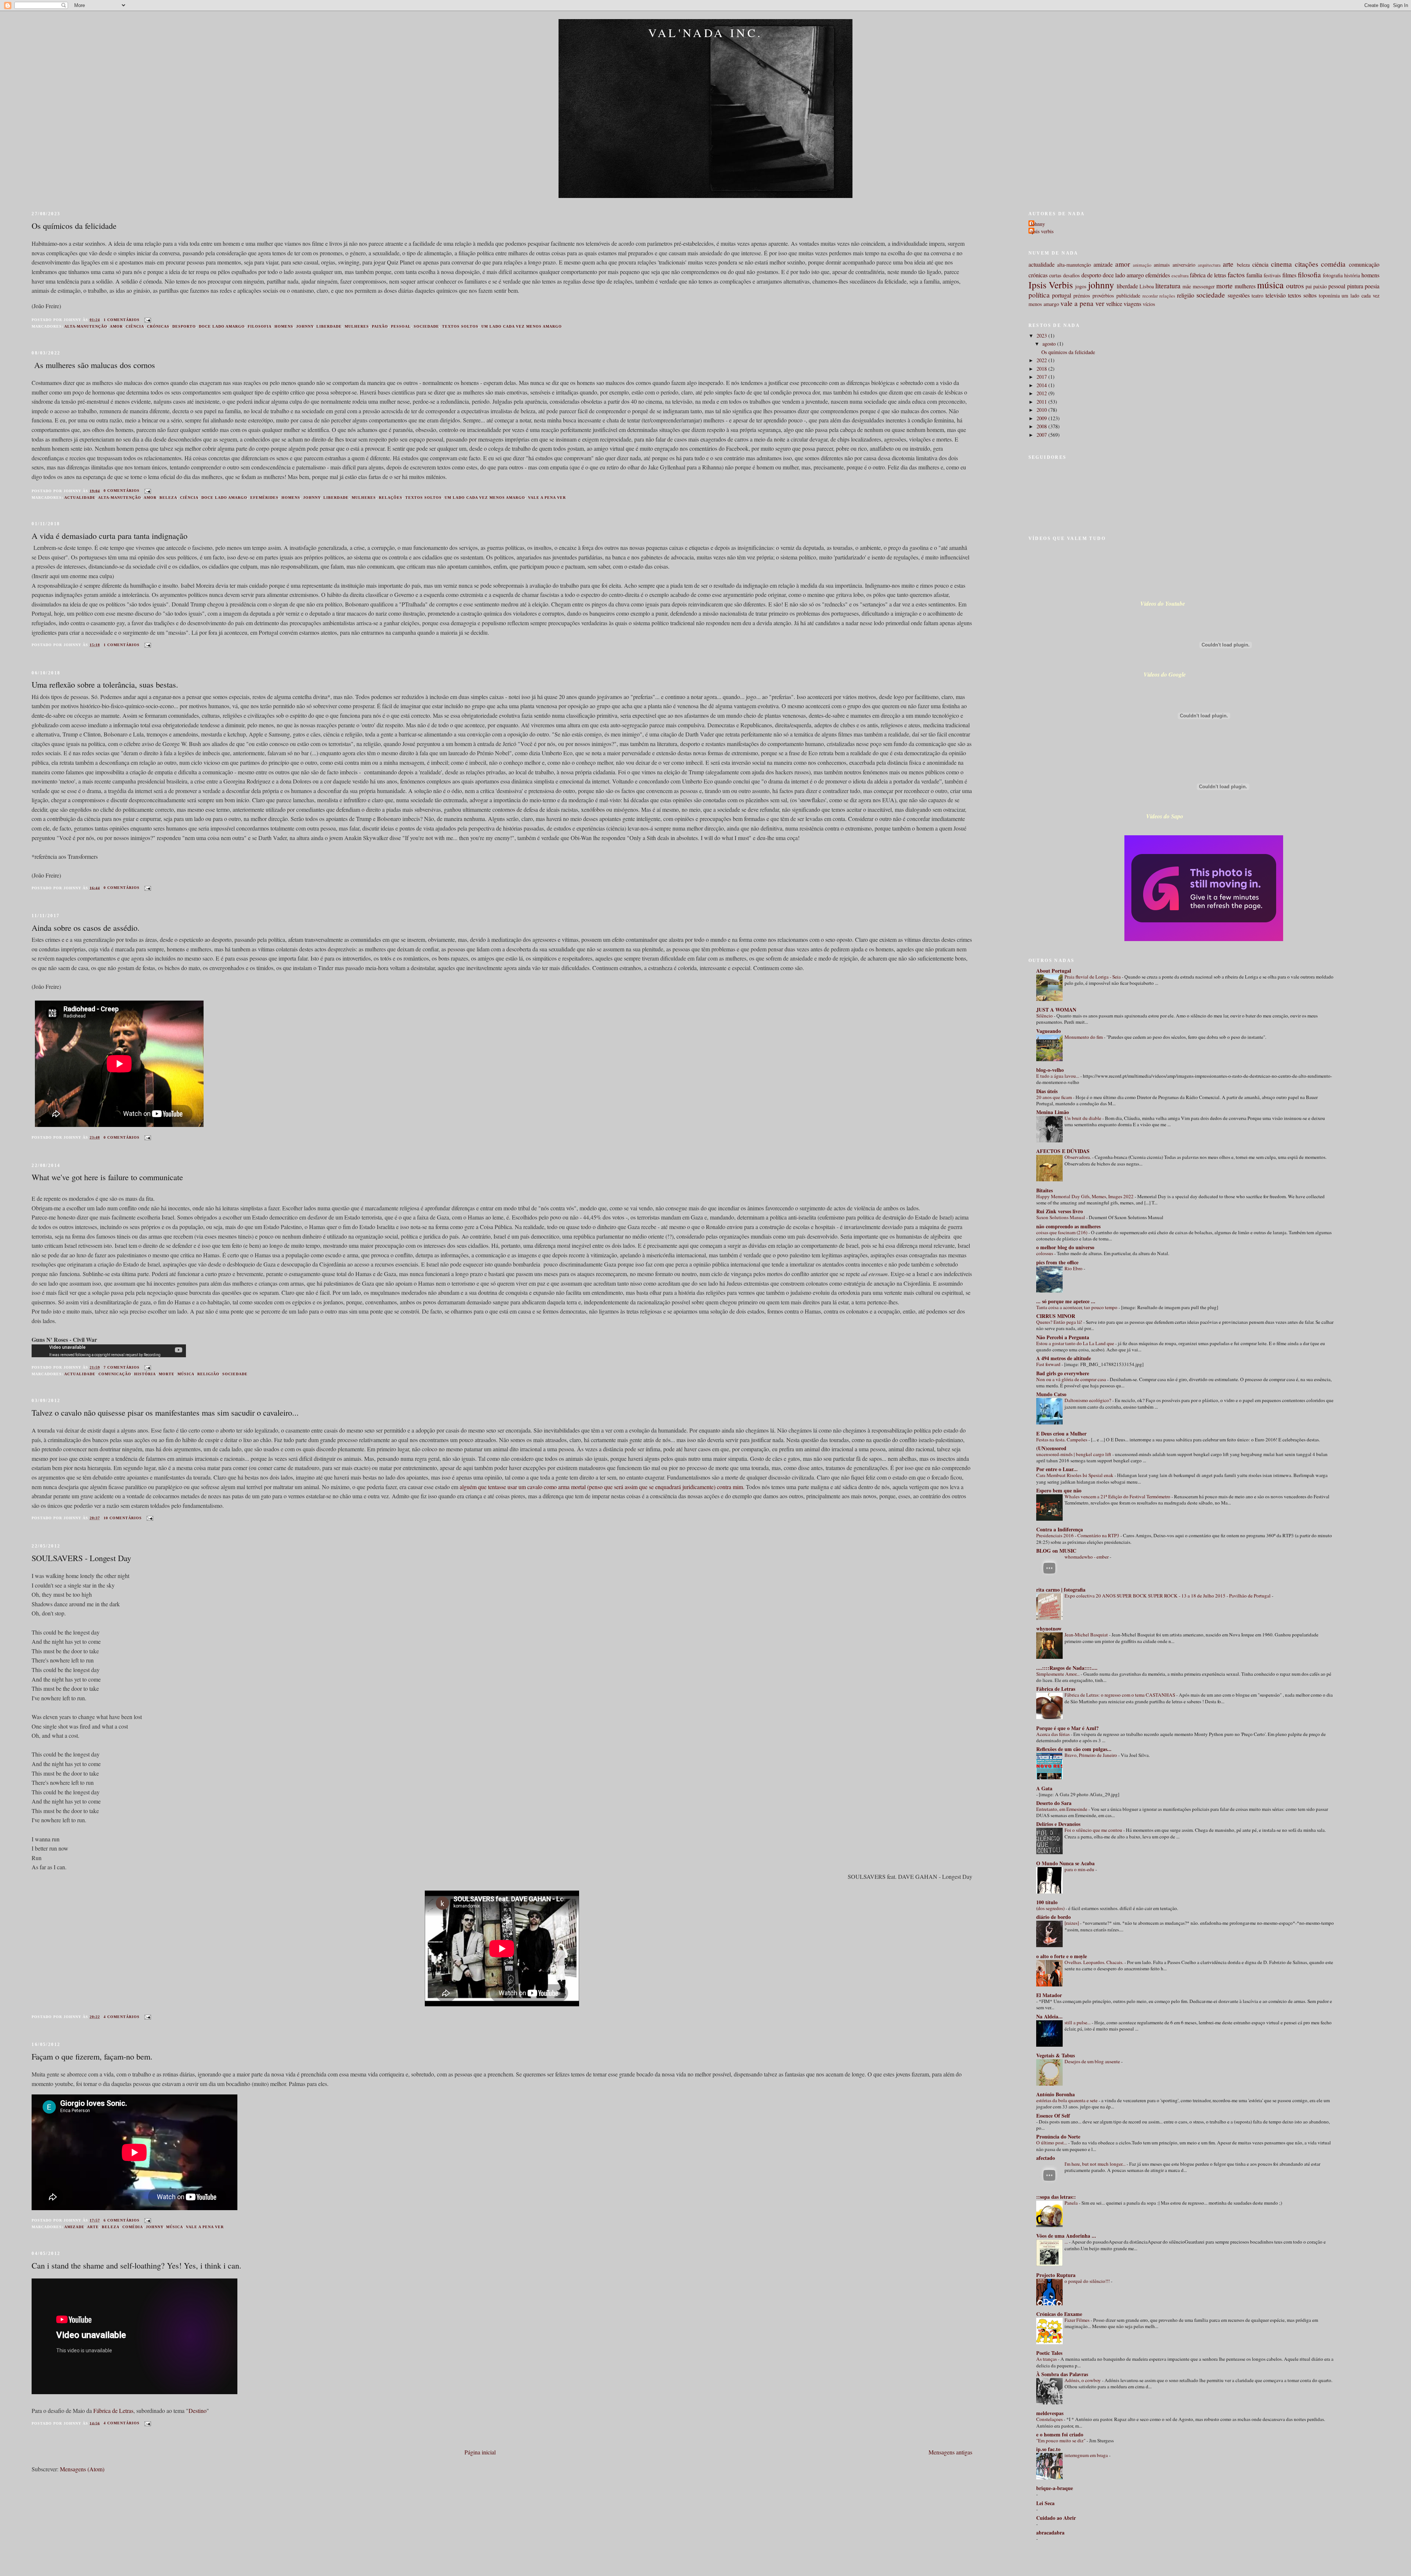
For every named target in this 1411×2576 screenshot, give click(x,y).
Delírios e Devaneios (1058, 1824)
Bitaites (1044, 1190)
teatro (1257, 296)
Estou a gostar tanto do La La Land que (1076, 1343)
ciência (135, 326)
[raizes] (1072, 1923)
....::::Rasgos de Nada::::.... (1067, 1668)
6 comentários (122, 2220)
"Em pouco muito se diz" (1061, 2440)
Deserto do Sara (1054, 1803)
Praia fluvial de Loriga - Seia (1093, 977)
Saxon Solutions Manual (1061, 1217)
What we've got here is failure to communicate (107, 1177)
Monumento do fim (1084, 1037)
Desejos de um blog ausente (1093, 2061)
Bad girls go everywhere (1063, 1373)
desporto (184, 326)
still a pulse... (1078, 2022)
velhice (1114, 304)
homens (284, 326)
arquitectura (1209, 265)
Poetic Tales (1049, 2353)
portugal (1062, 295)
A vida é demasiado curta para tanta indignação (109, 536)
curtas (1055, 275)
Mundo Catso (1051, 1394)
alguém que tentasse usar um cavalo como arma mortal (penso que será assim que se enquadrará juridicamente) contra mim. (602, 1487)
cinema (1281, 264)
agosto (1050, 344)
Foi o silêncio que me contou (1094, 1830)
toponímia (1329, 296)
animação (1142, 265)
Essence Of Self (1053, 2116)
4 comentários (122, 2017)
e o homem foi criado (1060, 2434)
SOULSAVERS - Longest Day (81, 1558)
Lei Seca (1045, 2503)
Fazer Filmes (1078, 2320)
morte (167, 1374)
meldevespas (1050, 2413)
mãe (1187, 286)
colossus (1045, 1253)
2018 (1042, 369)
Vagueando (1049, 1031)
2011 (1042, 402)
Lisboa (1147, 286)
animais (1162, 265)
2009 (1042, 418)
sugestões (1239, 295)
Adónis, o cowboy (1083, 2380)
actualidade (80, 498)
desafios (1071, 275)
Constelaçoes (1050, 2419)
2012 (1042, 393)
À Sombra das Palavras (1062, 2374)
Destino (198, 2411)
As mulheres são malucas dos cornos (93, 365)
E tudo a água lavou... (1058, 1076)
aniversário (1184, 265)
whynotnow (1049, 1629)
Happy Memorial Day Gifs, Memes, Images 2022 (1085, 1196)
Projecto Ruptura (1056, 2275)
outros (1295, 286)
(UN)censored (1051, 1448)
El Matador (1049, 1995)
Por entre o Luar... (1057, 1469)
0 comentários (122, 491)
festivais (1272, 275)
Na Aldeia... (1049, 2016)
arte (93, 2227)
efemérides (264, 498)
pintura (1355, 286)
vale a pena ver (547, 498)
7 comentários (122, 1367)
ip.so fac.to (1048, 2449)
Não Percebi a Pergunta (1063, 1337)
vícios (1149, 304)
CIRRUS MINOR (1056, 1316)
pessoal (401, 326)
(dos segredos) (1051, 1908)
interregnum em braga (1087, 2455)
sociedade (426, 326)
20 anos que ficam (1055, 1097)
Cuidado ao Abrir (1056, 2518)
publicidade (1128, 296)
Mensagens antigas (950, 2452)
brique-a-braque (1055, 2488)
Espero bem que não (1059, 1490)
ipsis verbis (1042, 231)
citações (1306, 264)
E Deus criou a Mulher (1061, 1433)
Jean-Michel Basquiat (1087, 1635)
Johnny (1038, 224)
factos (1236, 275)
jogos (1081, 286)
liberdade (329, 326)
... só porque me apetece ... (1066, 1301)
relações (391, 498)
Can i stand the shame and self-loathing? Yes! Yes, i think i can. (137, 2265)
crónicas (158, 326)
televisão (1276, 295)
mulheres (357, 326)
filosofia (260, 326)
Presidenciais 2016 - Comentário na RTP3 (1078, 1535)
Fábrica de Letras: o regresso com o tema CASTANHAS (1120, 1695)
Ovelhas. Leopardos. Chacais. (1094, 1962)
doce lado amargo (222, 326)
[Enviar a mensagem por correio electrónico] (147, 320)
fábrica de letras (1208, 275)
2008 (1042, 426)
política (1039, 295)
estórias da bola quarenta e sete (1067, 2100)
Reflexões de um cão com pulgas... (1074, 1749)
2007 (1042, 435)
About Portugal (1054, 971)
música (186, 1374)
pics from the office (1057, 1262)
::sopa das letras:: (1056, 2197)
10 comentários (123, 1518)
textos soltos (460, 326)
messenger (1204, 286)
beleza (168, 498)
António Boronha (1055, 2094)
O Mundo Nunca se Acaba (1065, 1863)
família (1254, 275)
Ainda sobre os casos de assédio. (86, 927)
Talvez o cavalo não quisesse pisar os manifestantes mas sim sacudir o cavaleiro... (165, 1412)
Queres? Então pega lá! (1060, 1322)
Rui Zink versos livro (1060, 1211)
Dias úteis (1047, 1091)
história (145, 1374)
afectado (1046, 2158)
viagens (1132, 304)
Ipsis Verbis (1051, 285)
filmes (1289, 275)
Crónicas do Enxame (1059, 2314)
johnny (305, 326)
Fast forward (1049, 1364)
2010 (1042, 410)
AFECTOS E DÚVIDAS (1063, 1151)
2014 (1042, 385)
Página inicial (480, 2452)
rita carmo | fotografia (1061, 1590)
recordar (1150, 296)
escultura (1180, 275)
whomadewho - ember (1087, 1557)
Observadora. (1078, 1157)
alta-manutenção (86, 326)
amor (116, 326)
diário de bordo (1053, 1917)
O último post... (1052, 2143)
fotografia (1333, 275)
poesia (1372, 286)
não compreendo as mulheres (1068, 1226)
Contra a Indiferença (1060, 1529)
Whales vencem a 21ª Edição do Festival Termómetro (1118, 1496)
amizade (74, 2227)
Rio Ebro (1074, 1268)
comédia (133, 2227)
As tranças (1047, 2359)
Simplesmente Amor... (1058, 1674)
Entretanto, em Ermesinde (1062, 1809)
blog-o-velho (1050, 1070)
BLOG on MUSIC (1056, 1551)
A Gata (1044, 1788)
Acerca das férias (1053, 1734)
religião (208, 1374)
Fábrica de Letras (113, 2411)
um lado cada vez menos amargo (522, 326)
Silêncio (1045, 1016)
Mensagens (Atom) (82, 2469)
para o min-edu (1080, 1869)
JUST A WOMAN (1056, 1010)
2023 (1042, 336)
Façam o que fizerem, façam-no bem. (92, 2056)
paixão (380, 326)
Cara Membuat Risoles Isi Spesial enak (1075, 1475)
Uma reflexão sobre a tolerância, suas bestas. (105, 684)
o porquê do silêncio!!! (1088, 2281)
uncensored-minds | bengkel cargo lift (1074, 1454)
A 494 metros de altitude (1064, 1358)
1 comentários (122, 320)
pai (1309, 286)
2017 (1042, 377)
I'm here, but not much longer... (1096, 2164)
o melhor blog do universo (1065, 1247)
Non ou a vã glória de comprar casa (1072, 1379)
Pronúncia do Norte (1058, 2137)
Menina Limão (1053, 1112)
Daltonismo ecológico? (1088, 1400)
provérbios (1103, 296)
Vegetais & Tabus (1055, 2055)
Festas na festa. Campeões (1062, 1440)
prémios (1082, 296)
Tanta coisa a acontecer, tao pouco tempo (1077, 1307)
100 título (1047, 1902)
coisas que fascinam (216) (1062, 1232)
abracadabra (1050, 2532)
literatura (1168, 286)
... (1067, 2242)
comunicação (115, 1374)
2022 (1042, 360)
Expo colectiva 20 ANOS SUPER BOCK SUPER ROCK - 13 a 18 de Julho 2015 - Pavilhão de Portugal (1168, 1596)
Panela (1072, 2203)
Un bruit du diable (1083, 1118)
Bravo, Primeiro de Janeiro (1091, 1755)
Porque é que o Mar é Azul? (1067, 1728)
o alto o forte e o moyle (1062, 1956)
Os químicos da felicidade (74, 226)
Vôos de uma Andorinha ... (1066, 2236)
